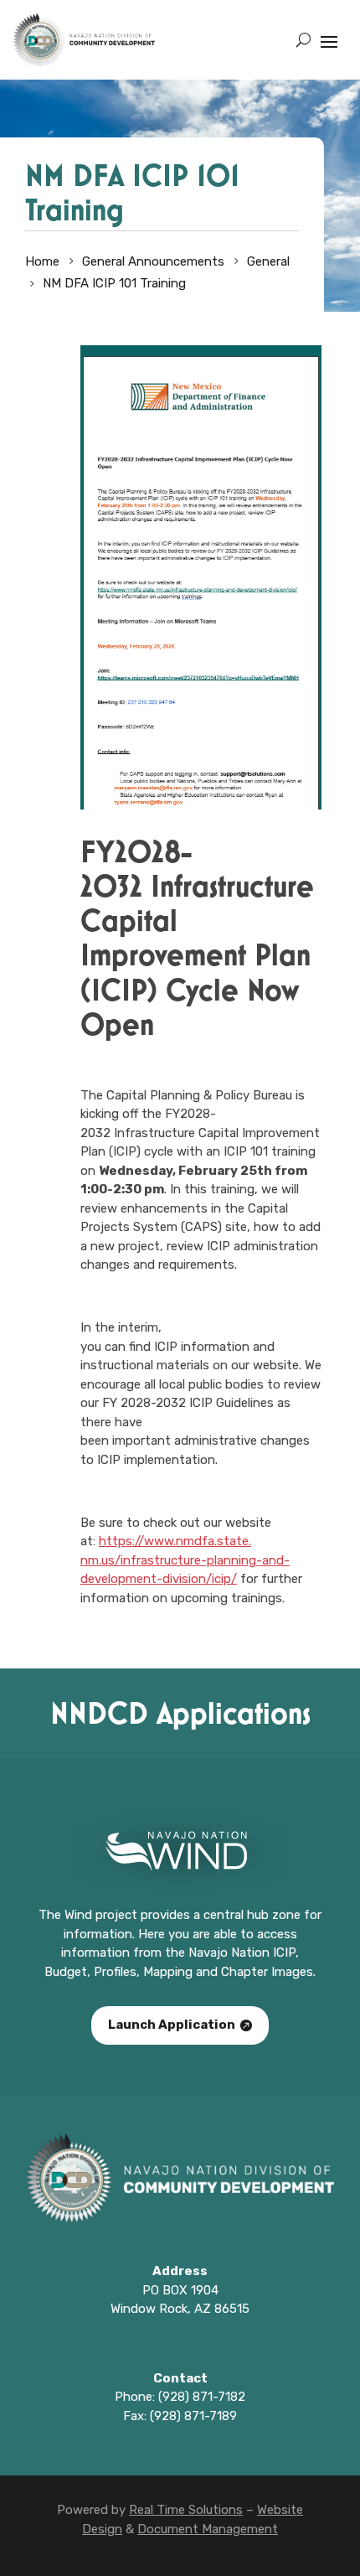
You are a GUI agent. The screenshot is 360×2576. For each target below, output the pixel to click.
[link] (84, 40)
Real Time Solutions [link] (186, 2510)
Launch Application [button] (172, 2025)
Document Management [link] (208, 2529)
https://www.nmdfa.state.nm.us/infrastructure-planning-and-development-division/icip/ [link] (185, 1560)
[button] (329, 40)
